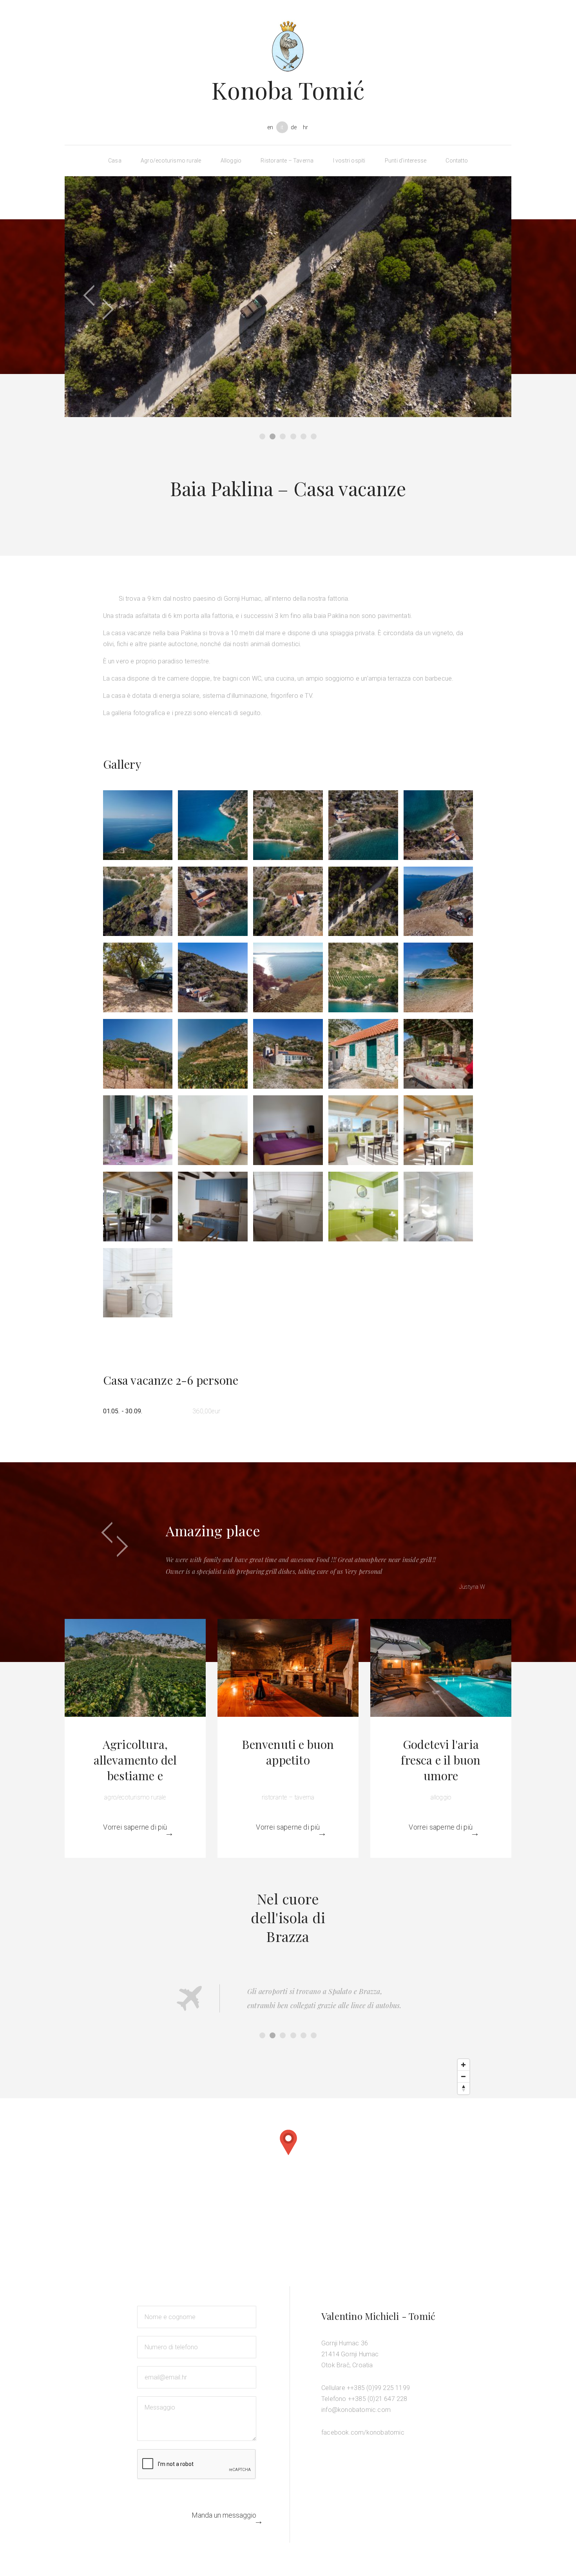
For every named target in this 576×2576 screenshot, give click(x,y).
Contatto (457, 161)
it (282, 127)
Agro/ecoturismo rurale (171, 161)
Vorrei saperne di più (135, 1827)
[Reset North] (464, 2088)
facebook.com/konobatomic (363, 2432)
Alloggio (231, 161)
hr (305, 127)
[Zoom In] (464, 2065)
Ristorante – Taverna (287, 161)
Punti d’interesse (406, 161)
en (270, 127)
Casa (115, 161)
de (294, 127)
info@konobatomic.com (356, 2410)
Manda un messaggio (224, 2515)
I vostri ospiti (349, 161)
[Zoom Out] (464, 2077)
